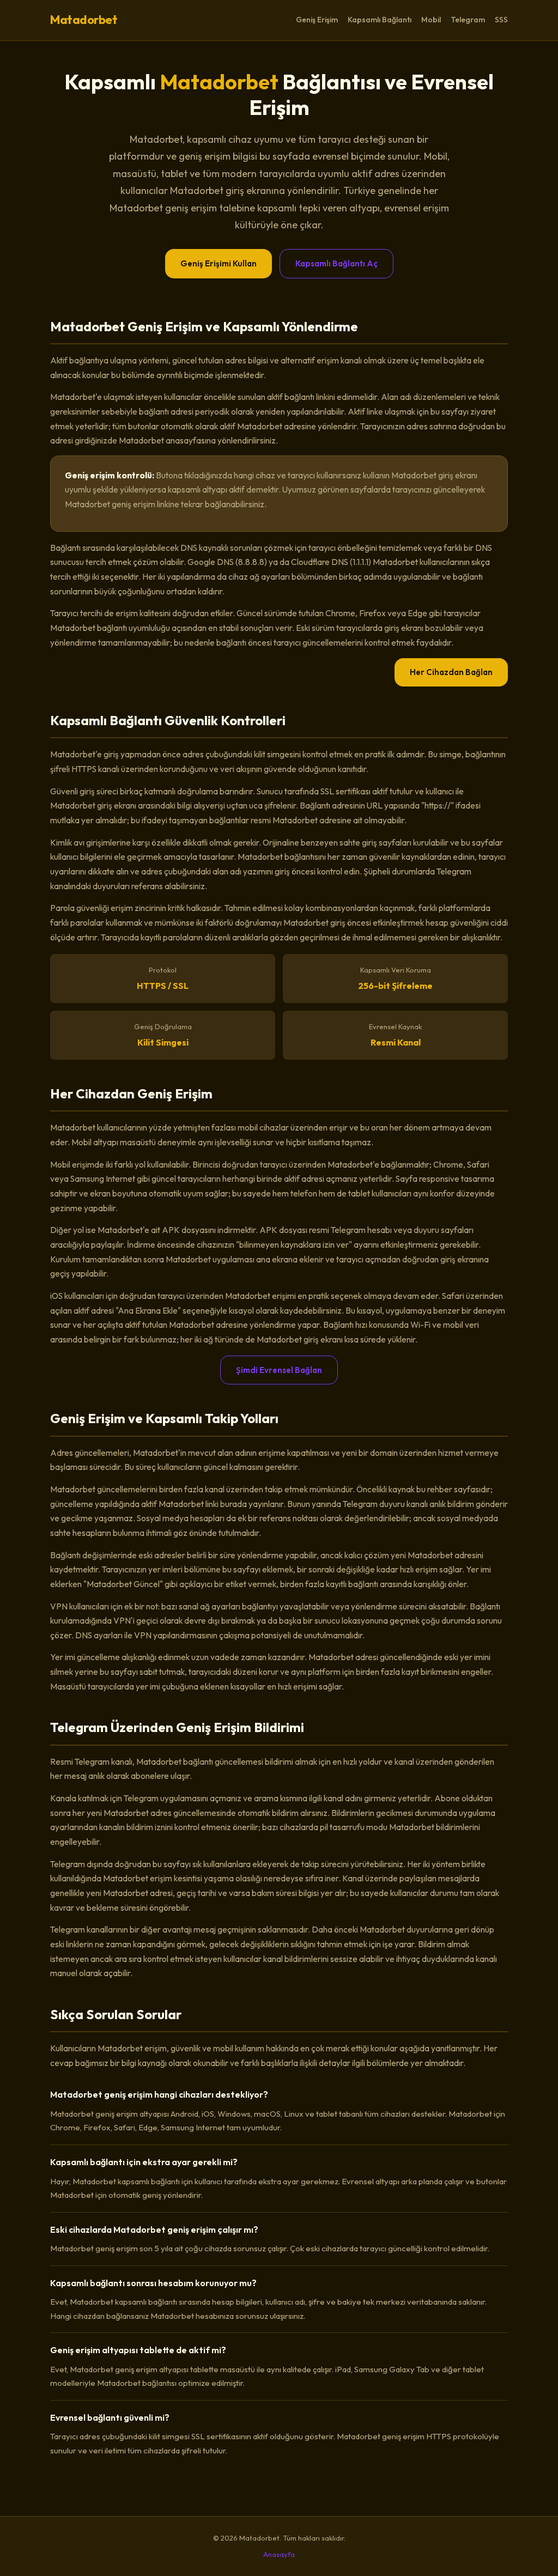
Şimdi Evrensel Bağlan (279, 1370)
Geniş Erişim (317, 20)
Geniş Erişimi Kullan (219, 263)
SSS (501, 20)
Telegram (468, 20)
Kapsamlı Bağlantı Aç (336, 263)
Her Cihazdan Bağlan (451, 672)
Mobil (431, 20)
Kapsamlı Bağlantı (380, 20)
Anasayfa (279, 2554)
